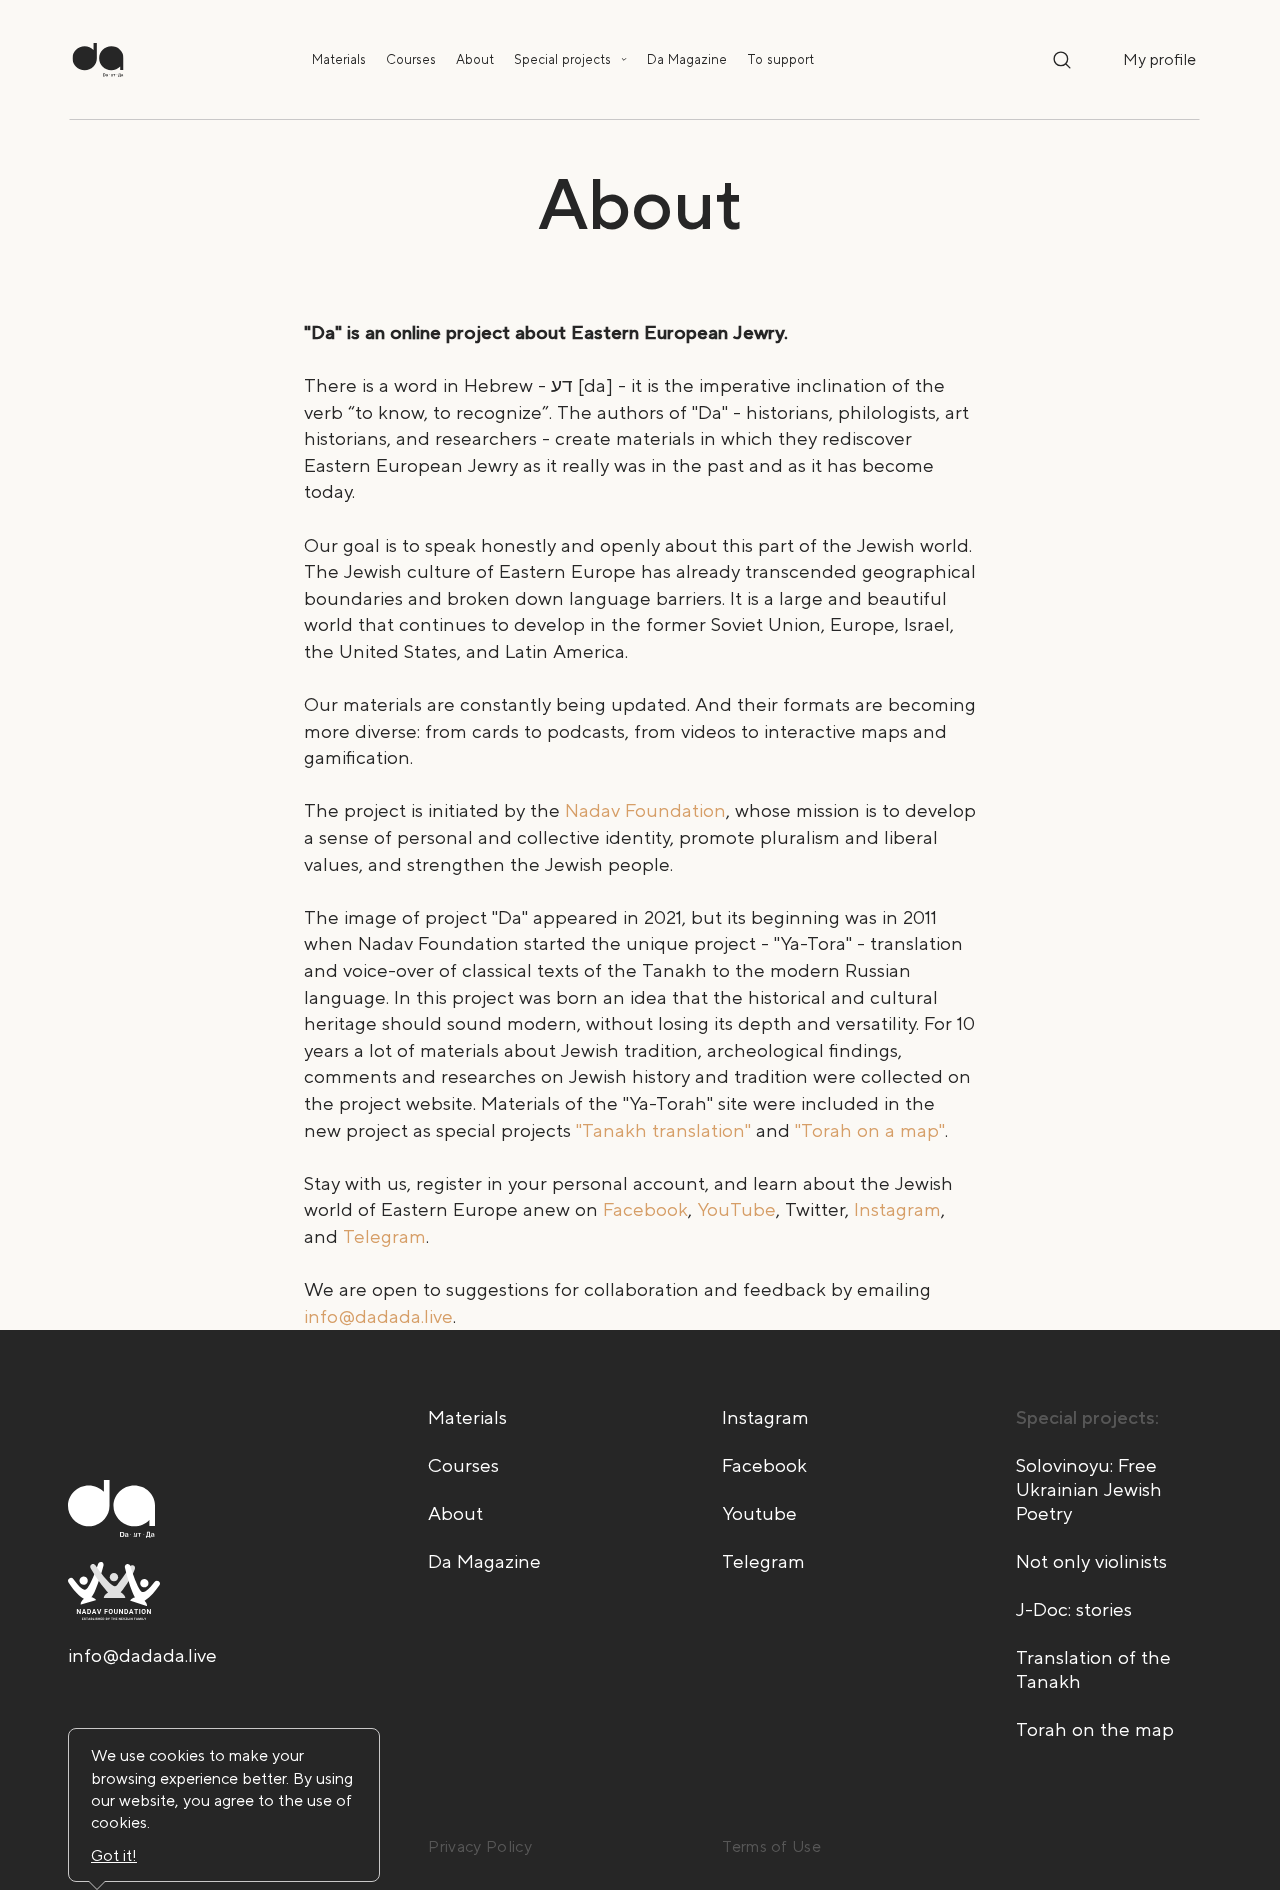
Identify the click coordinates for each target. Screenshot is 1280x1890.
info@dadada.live (378, 1316)
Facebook (645, 1209)
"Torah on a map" (870, 1130)
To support (780, 59)
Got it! (114, 1855)
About (475, 59)
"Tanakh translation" (663, 1130)
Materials (339, 59)
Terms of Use (771, 1846)
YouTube (736, 1209)
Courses (411, 59)
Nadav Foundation (645, 810)
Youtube (759, 1513)
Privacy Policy (479, 1846)
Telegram (384, 1236)
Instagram (897, 1209)
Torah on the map (1095, 1729)
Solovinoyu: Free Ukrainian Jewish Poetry (1089, 1489)
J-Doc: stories (1074, 1609)
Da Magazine (687, 59)
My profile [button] (1159, 59)
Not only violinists (1091, 1561)
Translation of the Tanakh (1093, 1669)
